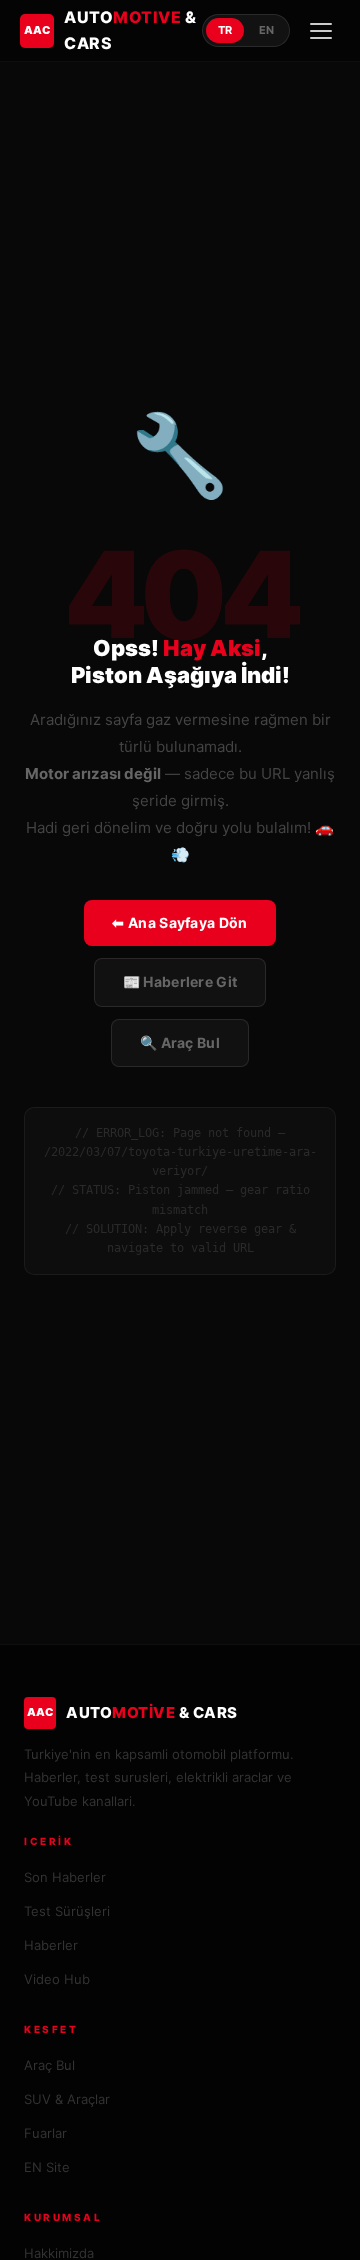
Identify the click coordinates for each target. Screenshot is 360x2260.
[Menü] (321, 31)
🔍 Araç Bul (180, 1042)
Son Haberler (65, 1877)
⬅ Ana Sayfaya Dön (179, 922)
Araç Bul (49, 2065)
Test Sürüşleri (67, 1911)
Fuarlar (45, 2133)
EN (266, 30)
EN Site (47, 2167)
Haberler (51, 1945)
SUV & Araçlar (67, 2099)
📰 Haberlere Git (180, 981)
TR (225, 30)
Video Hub (57, 1979)
